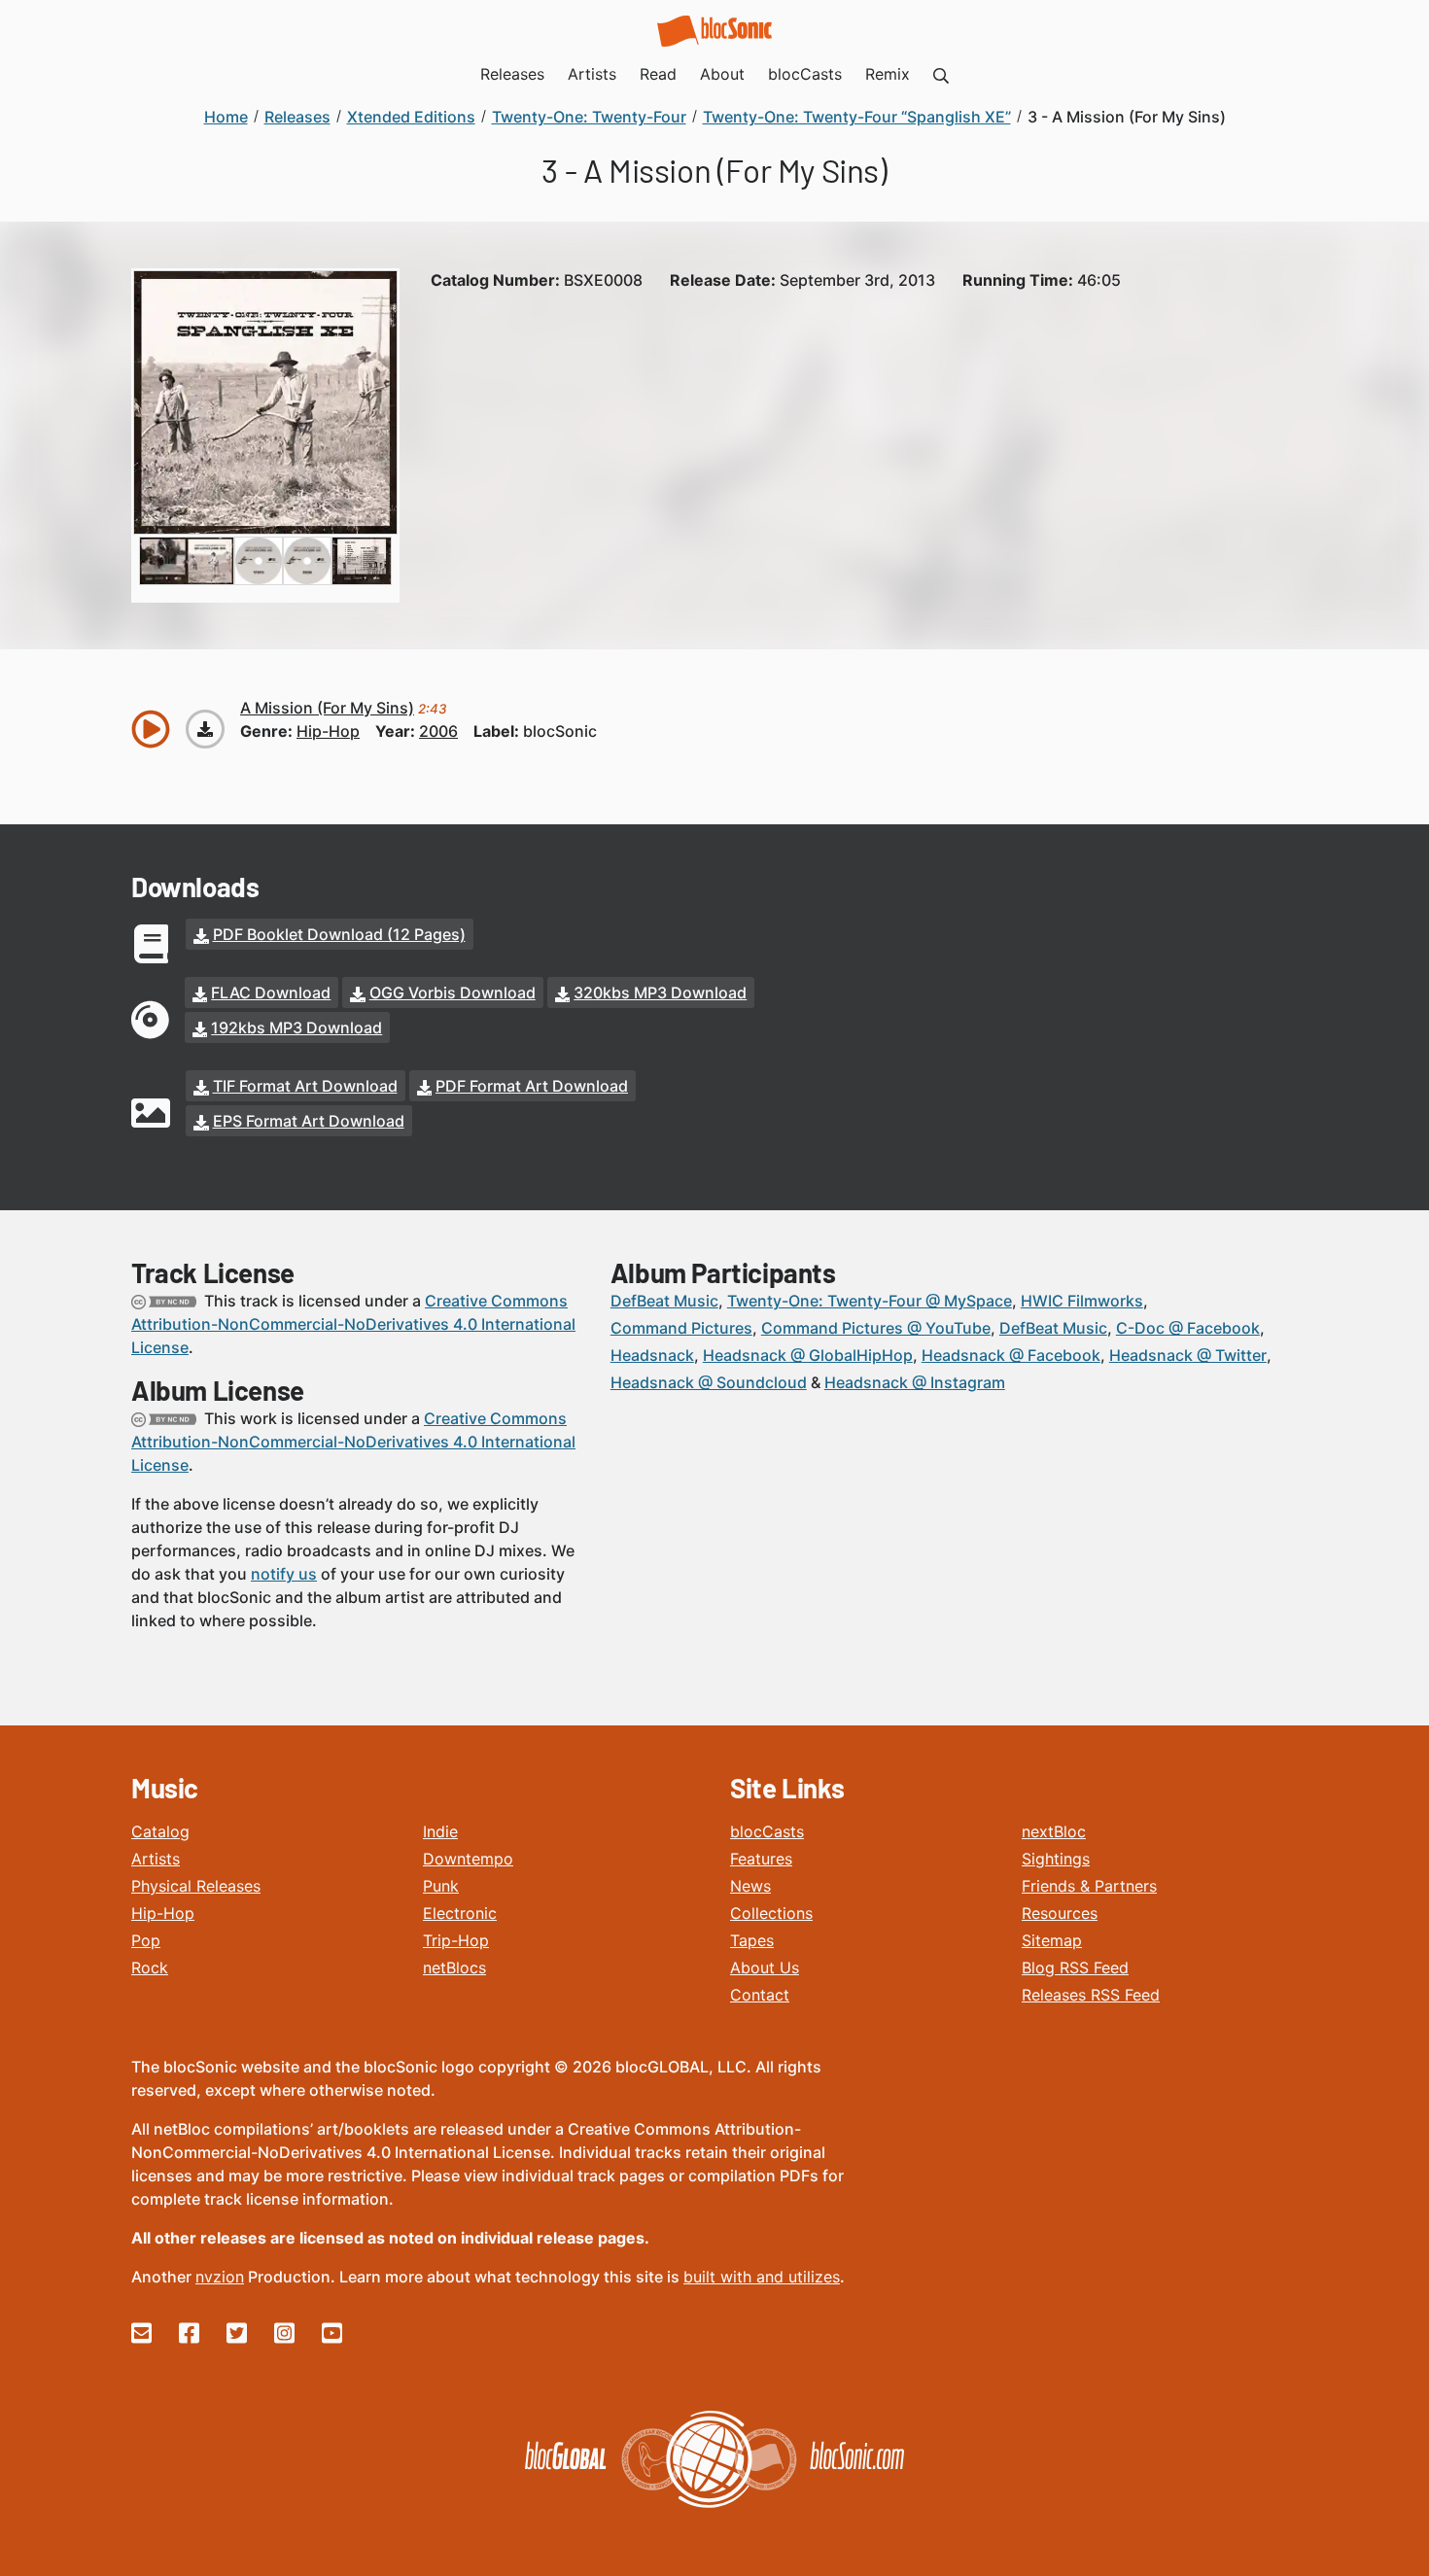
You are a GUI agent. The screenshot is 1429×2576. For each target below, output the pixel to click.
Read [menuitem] (658, 74)
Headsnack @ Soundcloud (709, 1382)
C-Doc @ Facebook (1188, 1328)
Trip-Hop (456, 1940)
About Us (765, 1967)
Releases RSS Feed (1091, 1995)
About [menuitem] (722, 74)
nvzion (220, 2277)
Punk (441, 1886)
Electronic (460, 1913)
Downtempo (468, 1859)
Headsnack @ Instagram (915, 1382)
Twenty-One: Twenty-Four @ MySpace (870, 1301)
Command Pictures (681, 1328)
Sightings (1056, 1859)
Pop (146, 1940)
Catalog (160, 1831)
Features (761, 1859)
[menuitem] (941, 74)
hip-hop (328, 731)
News (750, 1886)
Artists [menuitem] (592, 74)
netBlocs (454, 1967)
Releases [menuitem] (512, 74)
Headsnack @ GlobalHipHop (808, 1355)
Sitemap (1052, 1940)
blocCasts (767, 1831)
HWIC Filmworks (1082, 1301)
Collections (771, 1913)
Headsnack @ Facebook (1011, 1355)
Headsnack (652, 1355)
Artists (156, 1859)
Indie (440, 1831)
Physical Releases (196, 1886)
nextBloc (1054, 1831)
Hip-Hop (163, 1913)
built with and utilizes (762, 2277)
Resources (1060, 1913)
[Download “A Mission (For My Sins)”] (205, 729)
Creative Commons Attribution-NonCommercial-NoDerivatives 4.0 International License (353, 1324)
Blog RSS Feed (1075, 1967)
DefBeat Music (664, 1301)
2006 (438, 731)
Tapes (752, 1940)
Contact (760, 1995)
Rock (150, 1967)
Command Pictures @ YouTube (876, 1328)
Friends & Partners (1089, 1886)
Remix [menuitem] (888, 74)
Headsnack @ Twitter (1188, 1355)
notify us (284, 1574)
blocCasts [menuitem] (805, 74)
